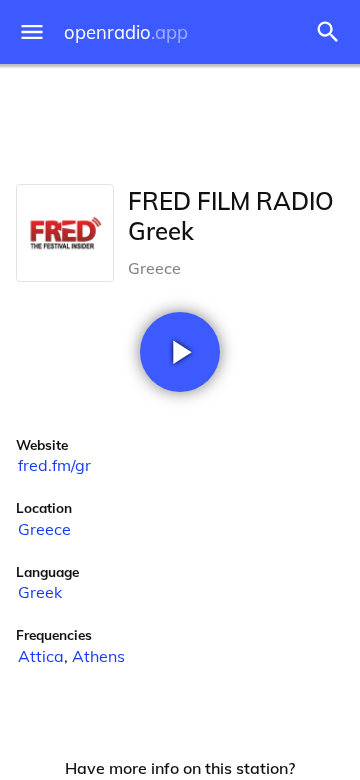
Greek (40, 592)
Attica (41, 656)
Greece (44, 529)
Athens (98, 656)
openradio (126, 32)
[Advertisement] (180, 120)
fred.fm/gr (54, 465)
